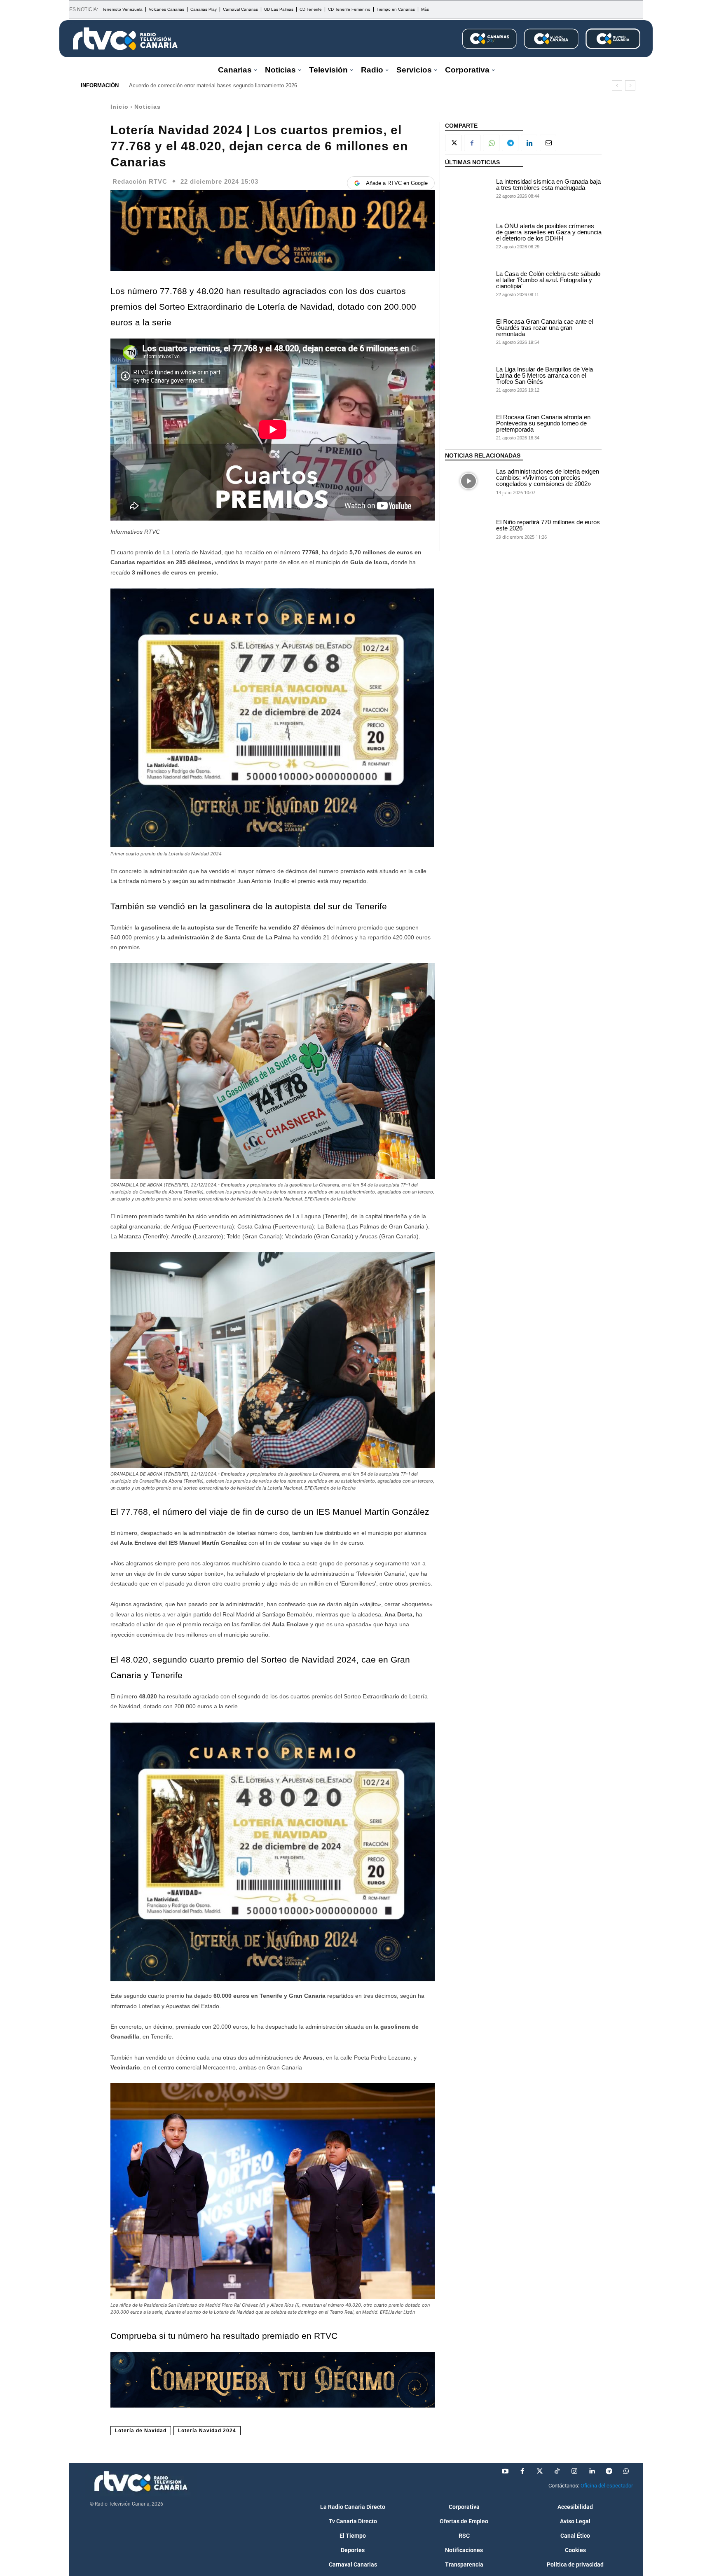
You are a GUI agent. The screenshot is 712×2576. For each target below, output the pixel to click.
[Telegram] (510, 143)
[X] (453, 143)
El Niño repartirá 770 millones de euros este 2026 (548, 525)
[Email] (548, 143)
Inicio (119, 107)
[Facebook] (472, 143)
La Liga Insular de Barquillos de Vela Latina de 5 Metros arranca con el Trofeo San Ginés (545, 375)
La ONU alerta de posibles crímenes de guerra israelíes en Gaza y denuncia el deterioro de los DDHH (549, 232)
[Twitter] (540, 2471)
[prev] (617, 85)
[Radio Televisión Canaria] (125, 39)
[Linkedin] (529, 143)
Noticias (148, 107)
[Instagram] (574, 2471)
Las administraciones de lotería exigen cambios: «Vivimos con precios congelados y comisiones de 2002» (548, 478)
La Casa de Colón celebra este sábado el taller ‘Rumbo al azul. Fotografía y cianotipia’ (548, 280)
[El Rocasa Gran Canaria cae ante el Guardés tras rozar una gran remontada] (468, 331)
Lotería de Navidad (141, 2431)
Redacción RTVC (140, 181)
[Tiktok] (557, 2471)
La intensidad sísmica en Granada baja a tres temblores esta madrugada (548, 185)
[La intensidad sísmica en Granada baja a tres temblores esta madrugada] (468, 188)
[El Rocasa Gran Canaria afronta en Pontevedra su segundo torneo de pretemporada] (468, 427)
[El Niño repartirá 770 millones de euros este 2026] (468, 529)
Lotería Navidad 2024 (207, 2431)
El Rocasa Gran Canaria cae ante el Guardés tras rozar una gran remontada (545, 328)
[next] (630, 85)
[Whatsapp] (626, 2471)
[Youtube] (505, 2471)
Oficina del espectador (607, 2486)
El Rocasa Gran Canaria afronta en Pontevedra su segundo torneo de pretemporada (543, 423)
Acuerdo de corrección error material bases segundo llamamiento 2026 (213, 85)
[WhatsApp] (491, 143)
